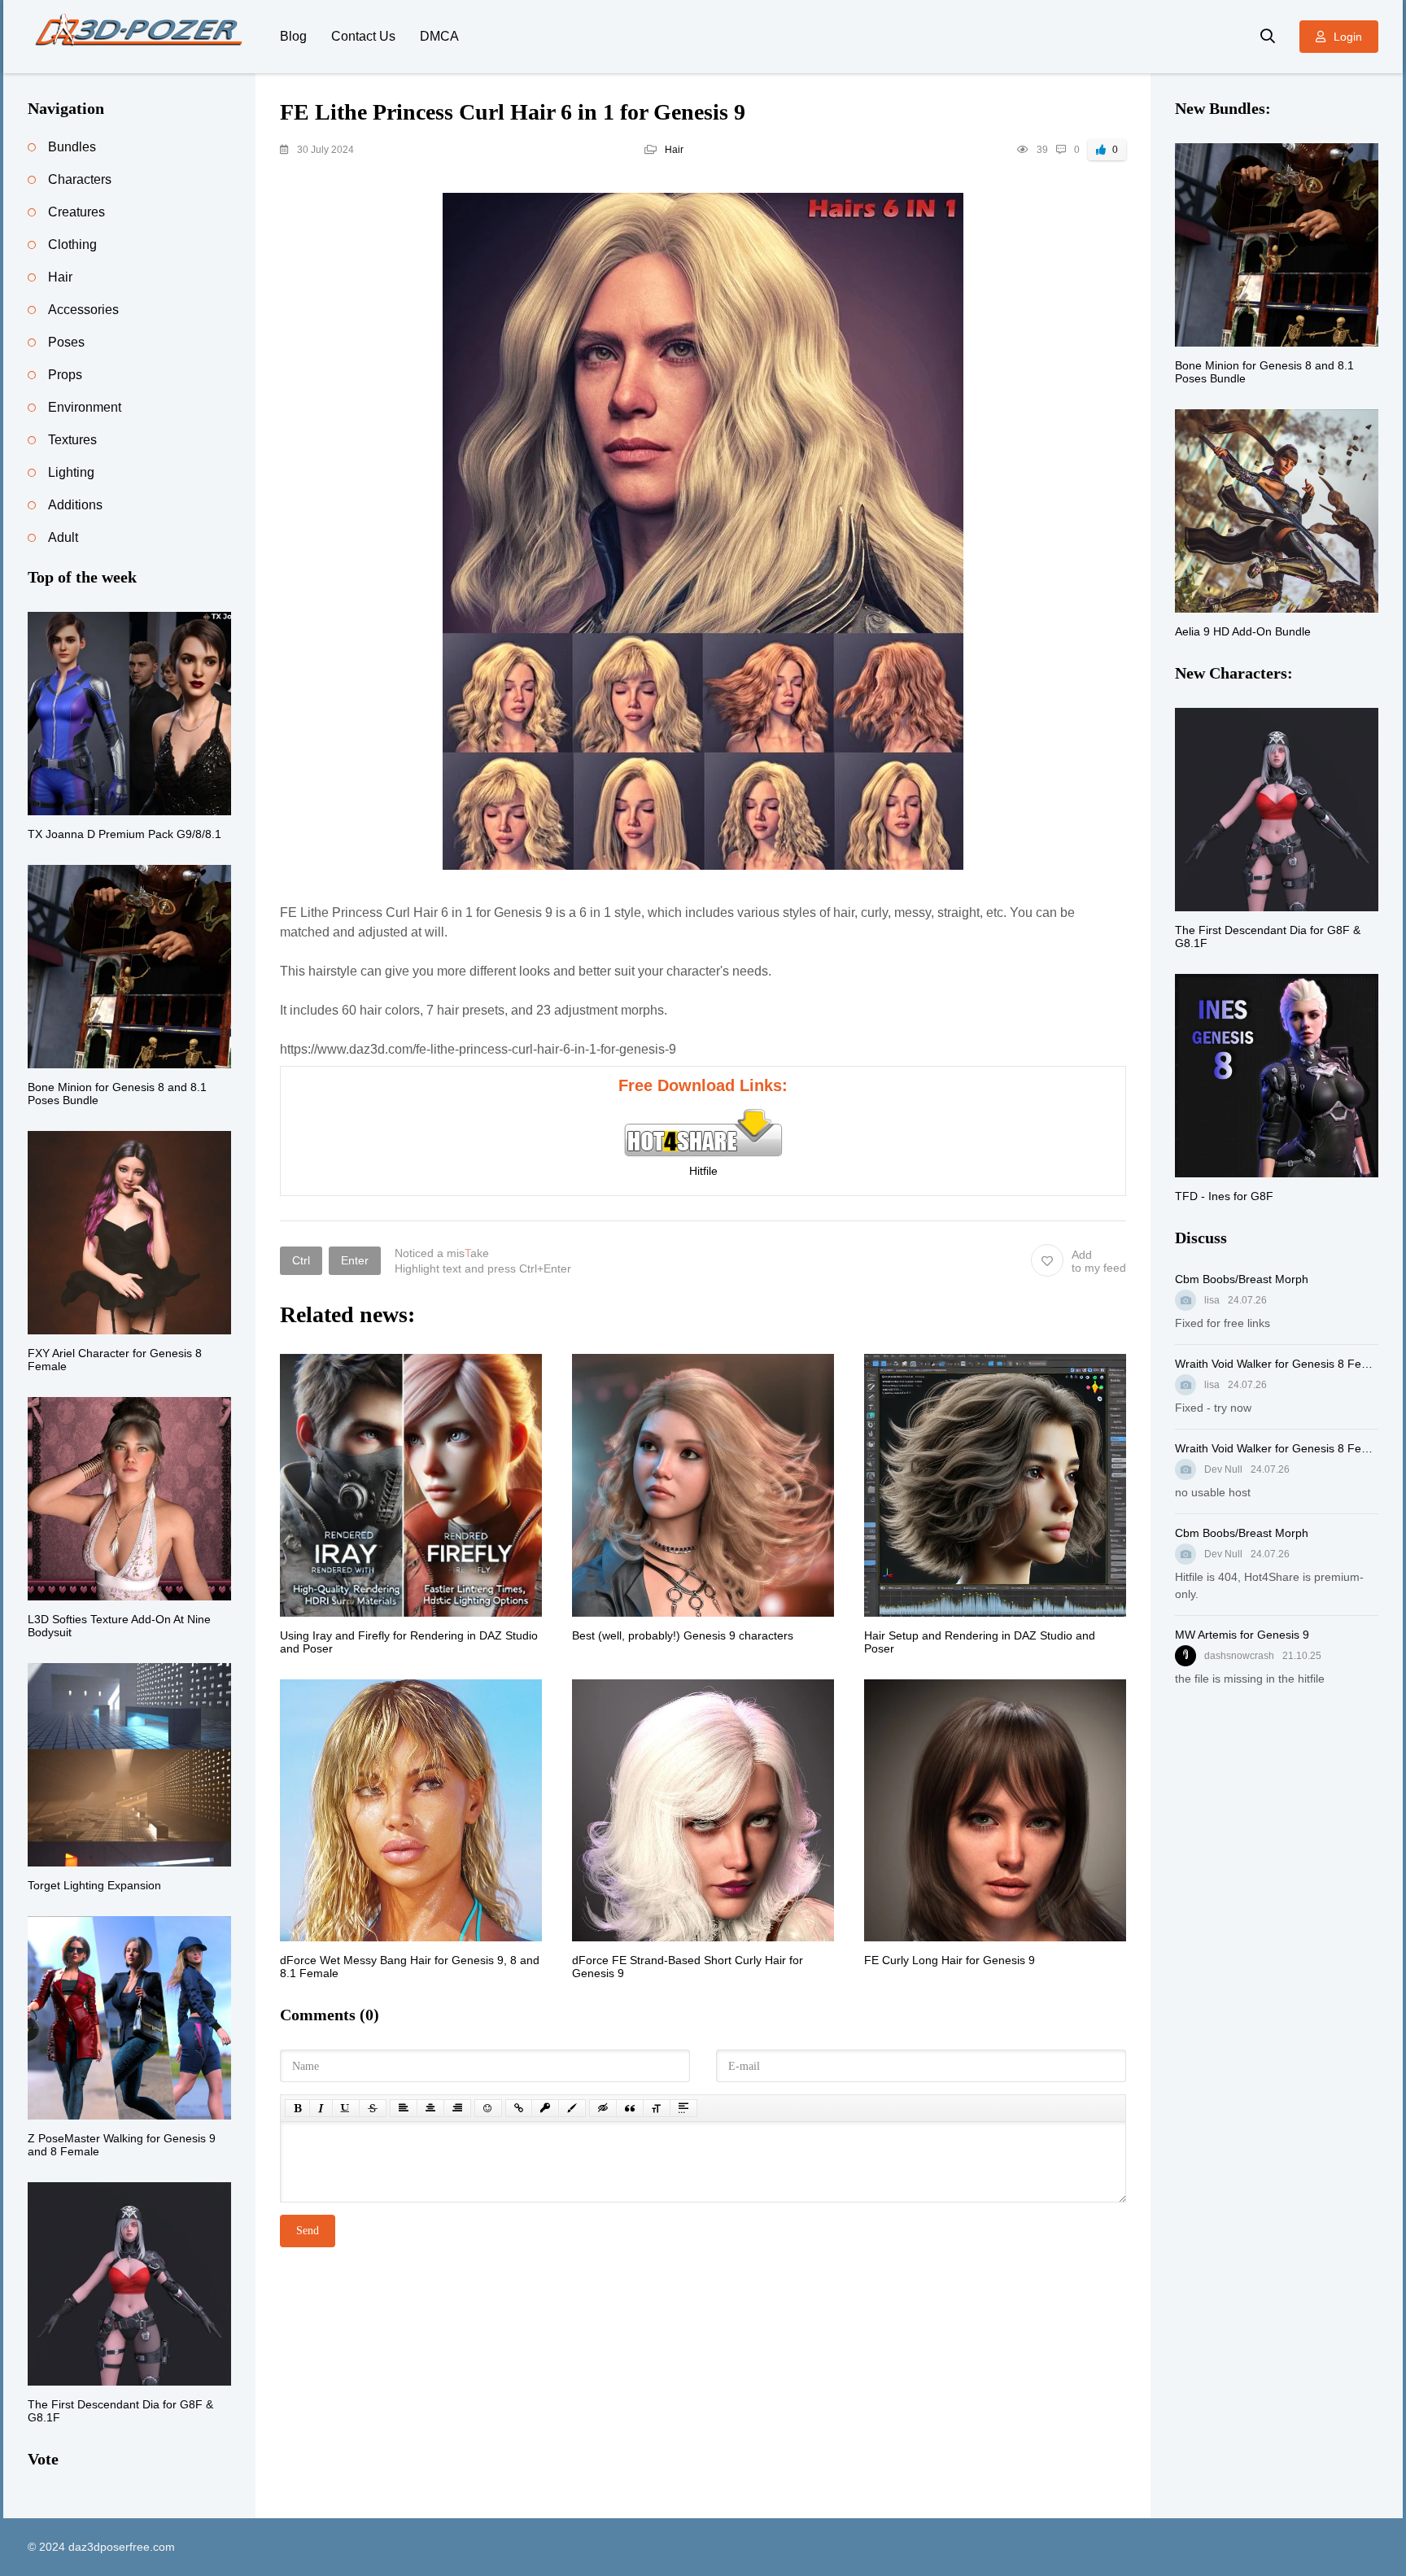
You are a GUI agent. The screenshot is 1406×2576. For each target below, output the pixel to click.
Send (308, 2231)
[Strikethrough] (373, 2108)
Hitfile (703, 1171)
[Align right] (457, 2108)
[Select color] (572, 2108)
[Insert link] (519, 2108)
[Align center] (430, 2108)
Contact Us (363, 36)
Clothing (72, 245)
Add (1099, 1261)
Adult (63, 537)
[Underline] (346, 2108)
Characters (80, 179)
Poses (66, 342)
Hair (674, 150)
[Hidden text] (603, 2108)
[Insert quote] (630, 2108)
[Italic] (321, 2108)
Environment (85, 407)
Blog (293, 36)
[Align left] (404, 2108)
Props (65, 375)
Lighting (71, 472)
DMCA (439, 36)
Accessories (83, 310)
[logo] (142, 37)
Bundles (72, 147)
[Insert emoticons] (488, 2108)
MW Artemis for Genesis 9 (1242, 1635)
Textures (72, 440)
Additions (75, 505)
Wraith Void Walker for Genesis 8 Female (1277, 1364)
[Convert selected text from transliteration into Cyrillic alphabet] (657, 2108)
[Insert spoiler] (683, 2108)
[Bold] (297, 2108)
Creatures (76, 212)
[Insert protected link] (545, 2108)
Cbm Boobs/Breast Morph (1242, 1279)
